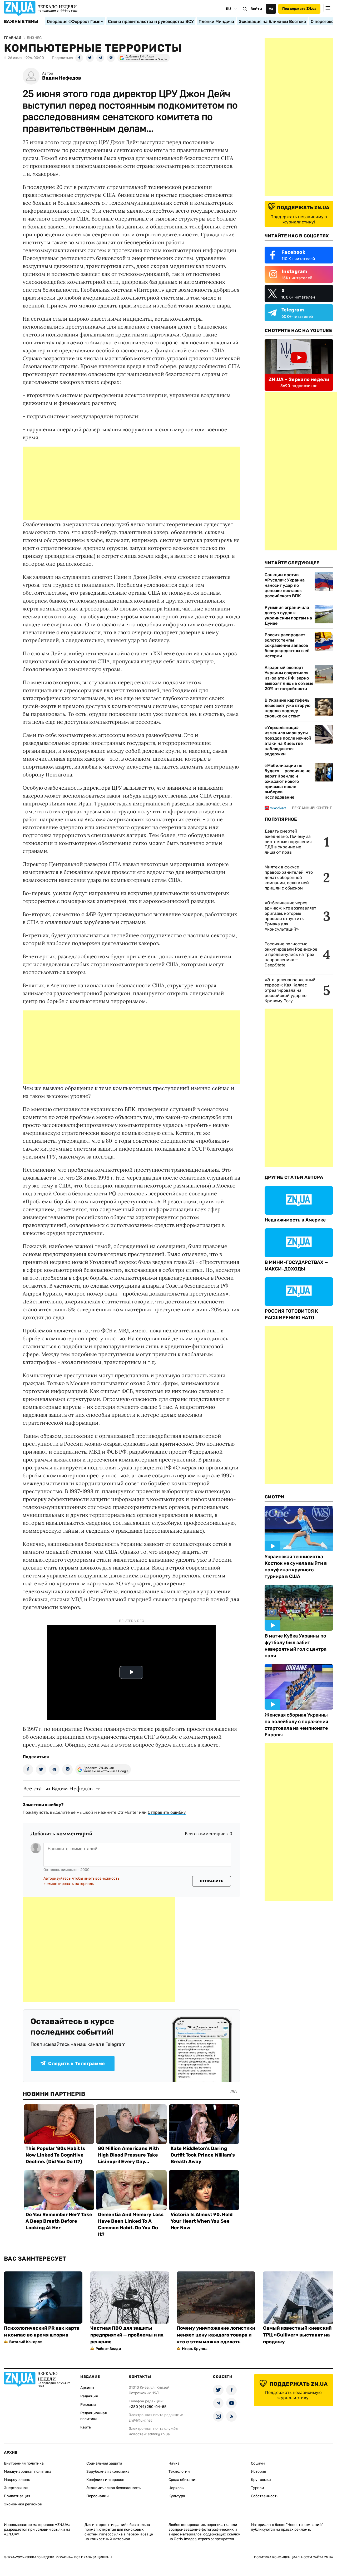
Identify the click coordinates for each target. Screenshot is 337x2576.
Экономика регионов (23, 2504)
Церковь (176, 2488)
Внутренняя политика (24, 2463)
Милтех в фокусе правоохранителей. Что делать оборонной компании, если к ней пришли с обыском (289, 878)
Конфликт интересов (105, 2480)
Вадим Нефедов (62, 78)
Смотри (274, 1497)
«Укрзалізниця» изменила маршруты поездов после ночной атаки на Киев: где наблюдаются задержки (288, 741)
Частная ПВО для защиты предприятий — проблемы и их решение (127, 2335)
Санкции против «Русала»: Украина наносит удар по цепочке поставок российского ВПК (285, 585)
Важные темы (21, 22)
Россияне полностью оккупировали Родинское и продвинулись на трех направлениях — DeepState (291, 954)
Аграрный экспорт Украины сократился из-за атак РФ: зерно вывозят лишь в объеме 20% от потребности (289, 678)
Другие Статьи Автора (294, 1177)
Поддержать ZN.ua (299, 9)
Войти (256, 9)
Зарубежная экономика (108, 2472)
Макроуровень (17, 2480)
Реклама (88, 2405)
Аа (271, 9)
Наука (174, 2463)
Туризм (257, 2488)
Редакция (89, 2396)
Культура (177, 2496)
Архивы (87, 2388)
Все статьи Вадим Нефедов (58, 1788)
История (259, 2472)
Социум (258, 2463)
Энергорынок (16, 2488)
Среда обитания (183, 2480)
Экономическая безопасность (113, 2488)
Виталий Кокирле (26, 2342)
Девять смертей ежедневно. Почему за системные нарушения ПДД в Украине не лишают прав (288, 842)
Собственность (265, 2496)
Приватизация (17, 2496)
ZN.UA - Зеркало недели (299, 379)
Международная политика (28, 2472)
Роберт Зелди (108, 2349)
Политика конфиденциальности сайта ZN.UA (294, 2557)
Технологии (179, 2472)
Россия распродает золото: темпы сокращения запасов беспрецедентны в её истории (287, 645)
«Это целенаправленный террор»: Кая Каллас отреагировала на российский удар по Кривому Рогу (290, 990)
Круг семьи (261, 2480)
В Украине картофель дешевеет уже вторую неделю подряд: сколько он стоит (288, 708)
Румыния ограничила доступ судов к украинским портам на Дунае (288, 615)
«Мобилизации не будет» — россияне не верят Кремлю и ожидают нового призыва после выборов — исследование (288, 781)
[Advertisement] (131, 483)
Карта (86, 2427)
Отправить (212, 1881)
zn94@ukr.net (140, 2420)
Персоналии (98, 2496)
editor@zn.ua (159, 2434)
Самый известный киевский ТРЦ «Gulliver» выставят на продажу (297, 2335)
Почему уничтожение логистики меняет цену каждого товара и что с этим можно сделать (216, 2335)
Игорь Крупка (195, 2349)
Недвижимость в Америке (295, 1220)
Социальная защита (104, 2463)
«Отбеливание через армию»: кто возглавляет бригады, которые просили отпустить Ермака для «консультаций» (290, 916)
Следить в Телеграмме (76, 2064)
